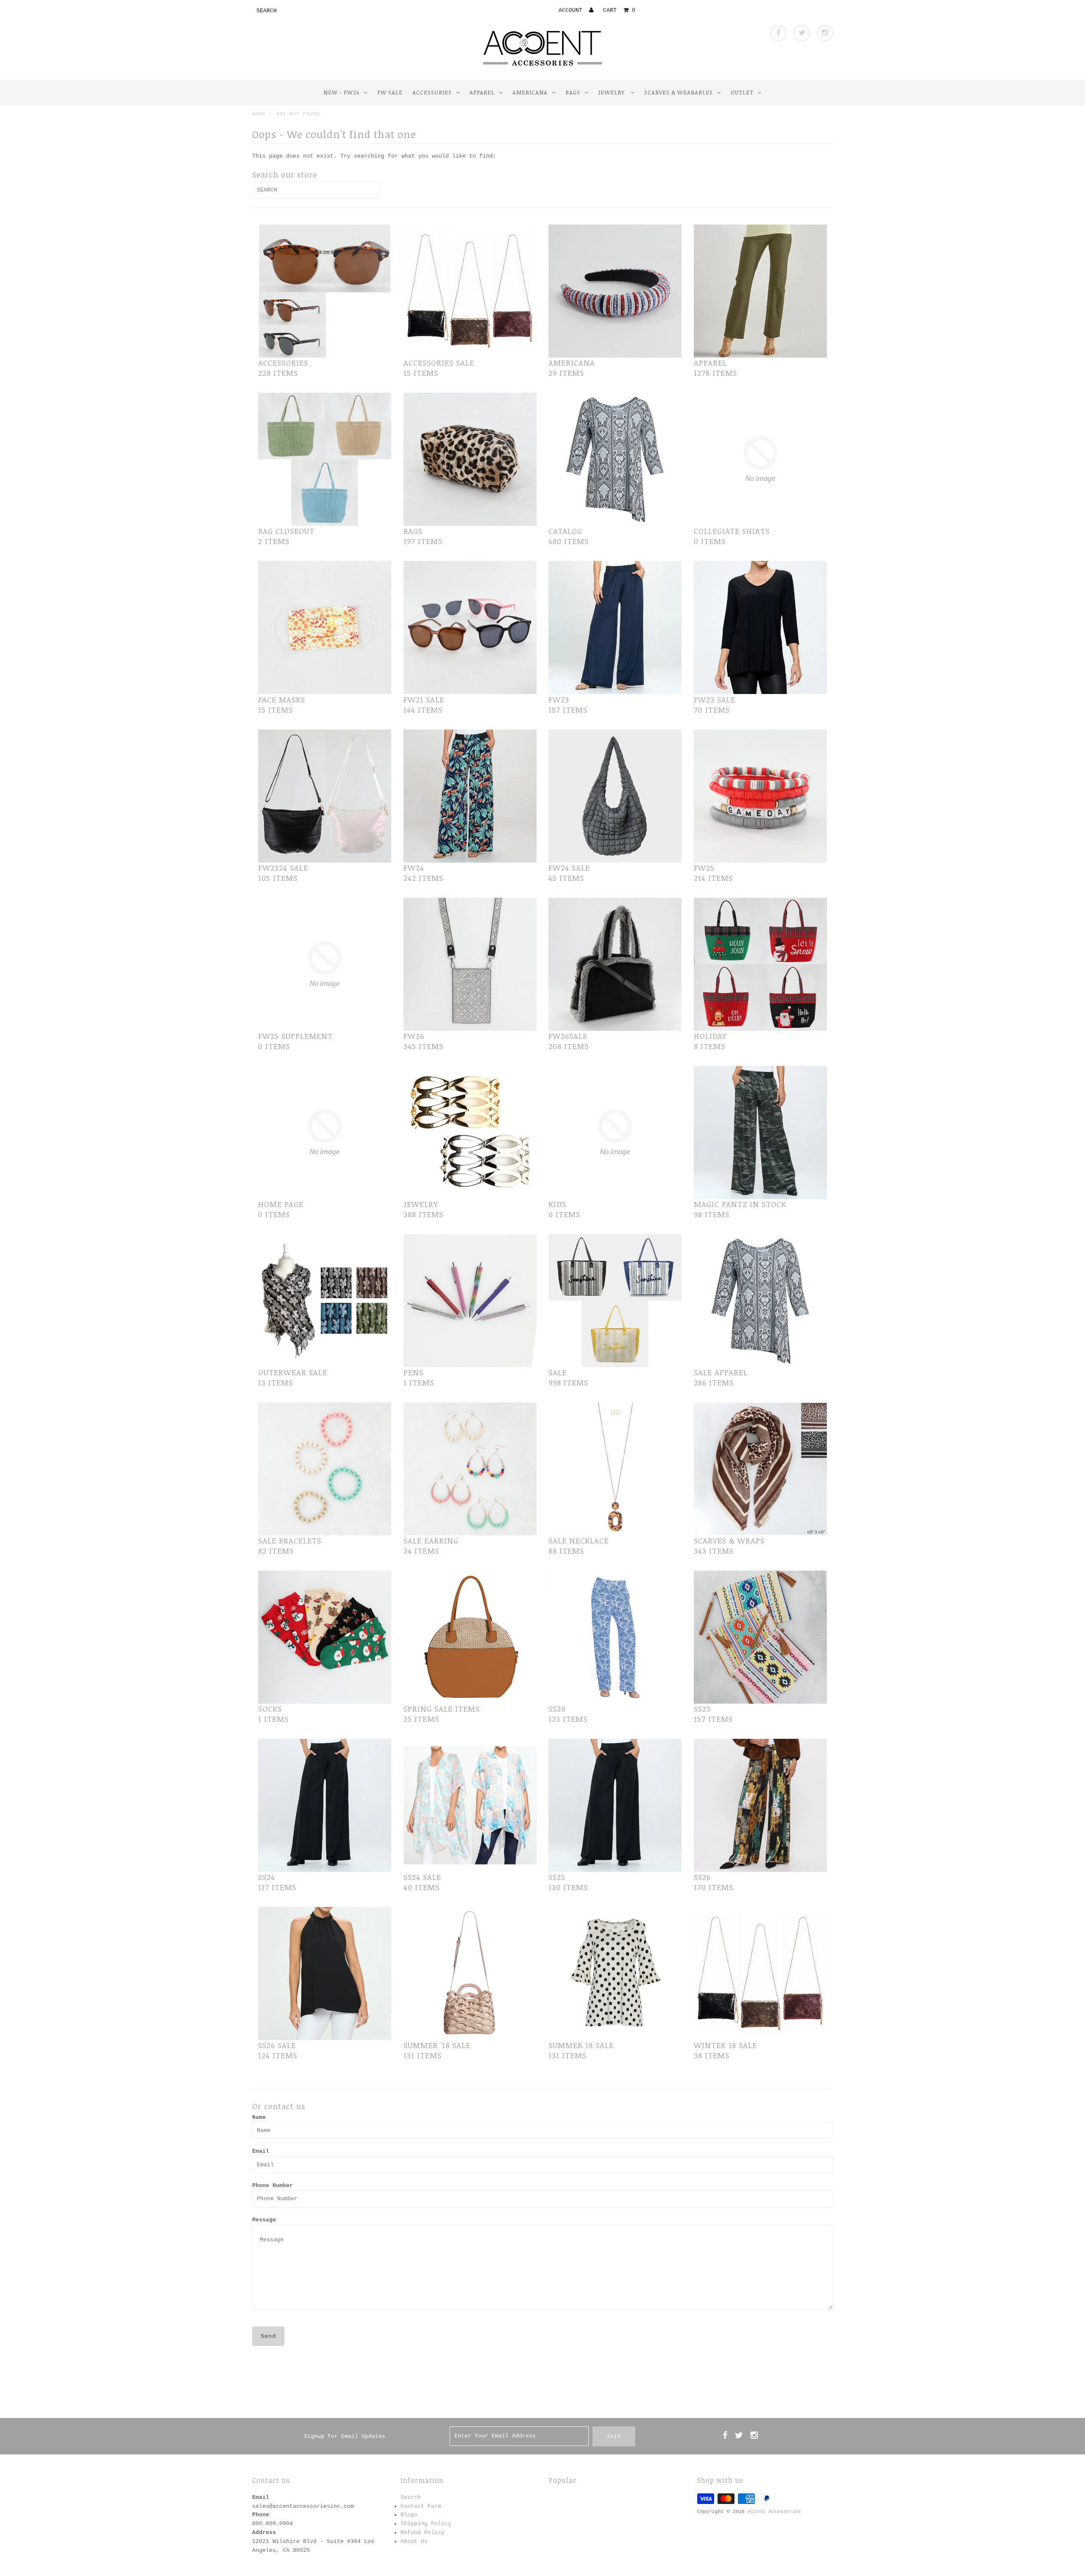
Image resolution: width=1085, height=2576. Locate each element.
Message (264, 2220)
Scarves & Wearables (679, 92)
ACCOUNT (572, 10)
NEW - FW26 (341, 92)
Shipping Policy (426, 2524)
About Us (414, 2541)
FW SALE (390, 92)
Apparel (482, 92)
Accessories (432, 92)
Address (264, 2533)
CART (619, 10)
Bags (573, 92)
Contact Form (421, 2506)
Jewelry (612, 92)
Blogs (409, 2515)
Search (411, 2497)
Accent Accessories (774, 2512)
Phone (261, 2515)
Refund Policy (423, 2533)
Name (259, 2117)
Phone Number (273, 2186)
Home (259, 114)
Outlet (742, 92)
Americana (530, 92)
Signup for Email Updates (345, 2436)
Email (261, 2151)
